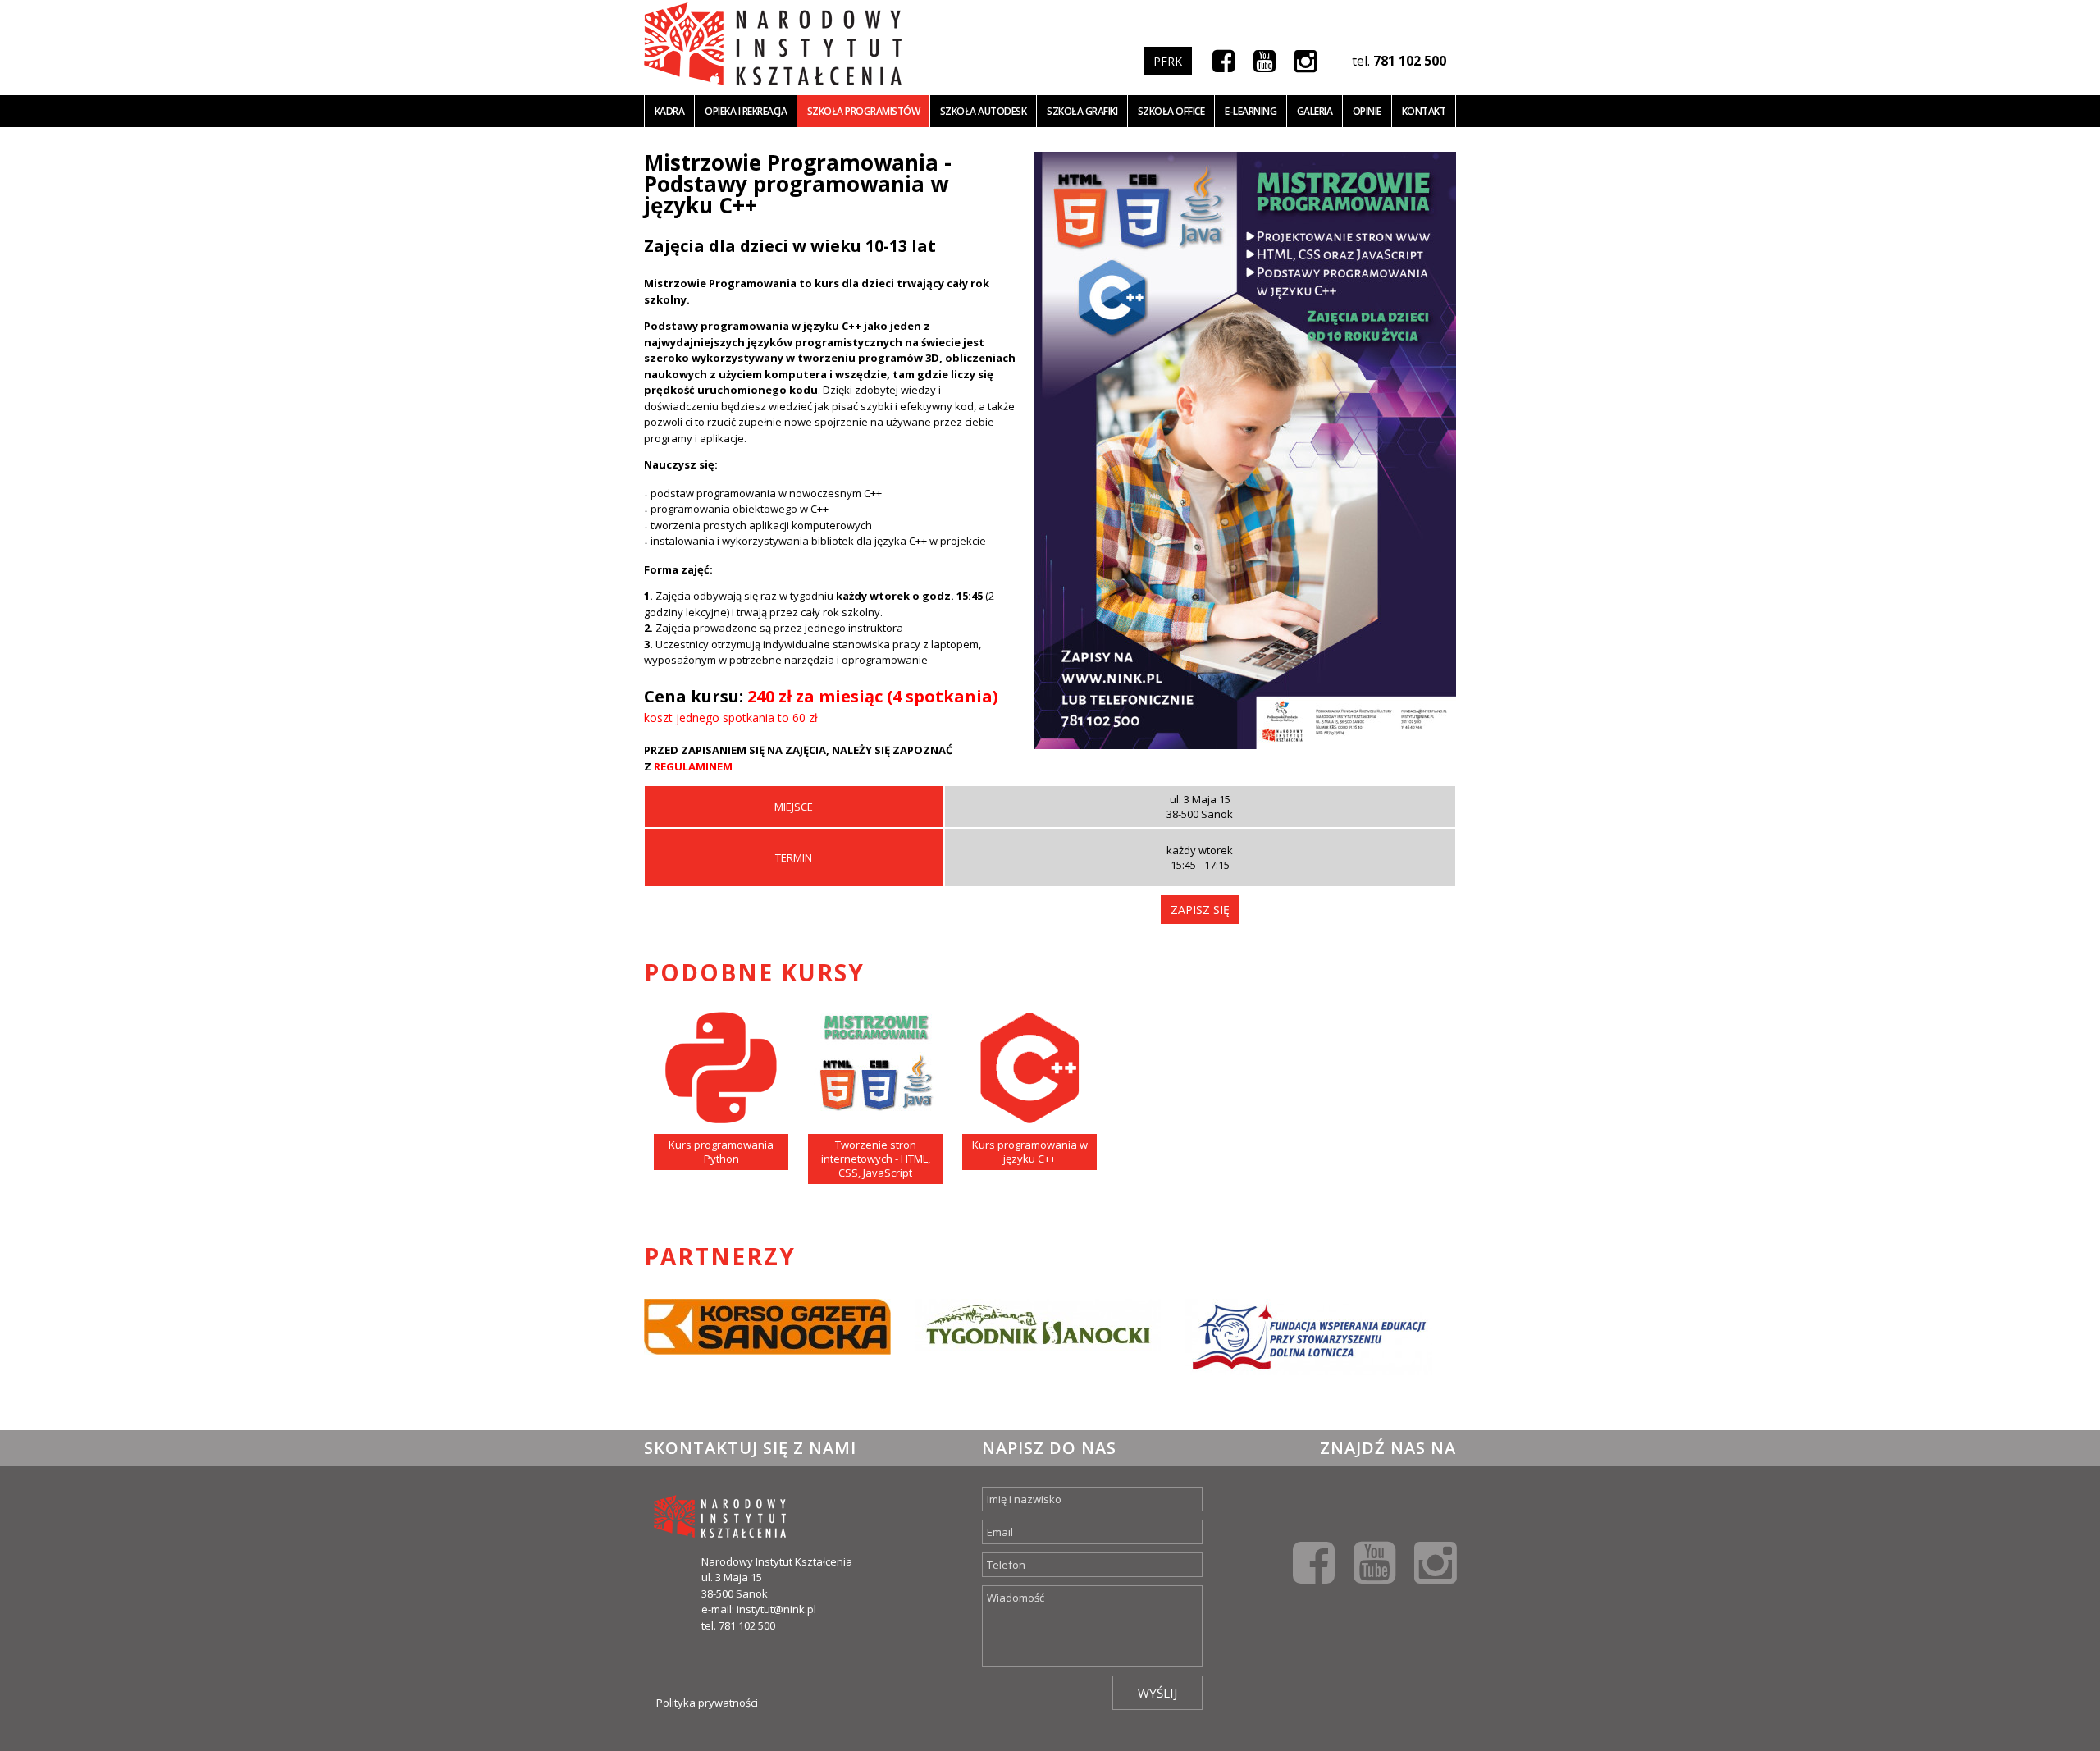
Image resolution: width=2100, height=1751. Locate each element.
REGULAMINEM (693, 766)
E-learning (1251, 111)
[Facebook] (1223, 60)
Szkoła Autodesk (984, 111)
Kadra (670, 111)
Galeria (1315, 111)
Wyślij (1157, 1693)
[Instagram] (1306, 60)
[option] (767, 1348)
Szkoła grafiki (1082, 111)
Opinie (1367, 111)
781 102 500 (1410, 61)
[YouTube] (1265, 60)
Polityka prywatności (707, 1703)
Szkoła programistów (864, 111)
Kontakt (1424, 111)
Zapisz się (1200, 910)
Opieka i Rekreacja (746, 111)
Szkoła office (1171, 111)
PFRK (1168, 61)
